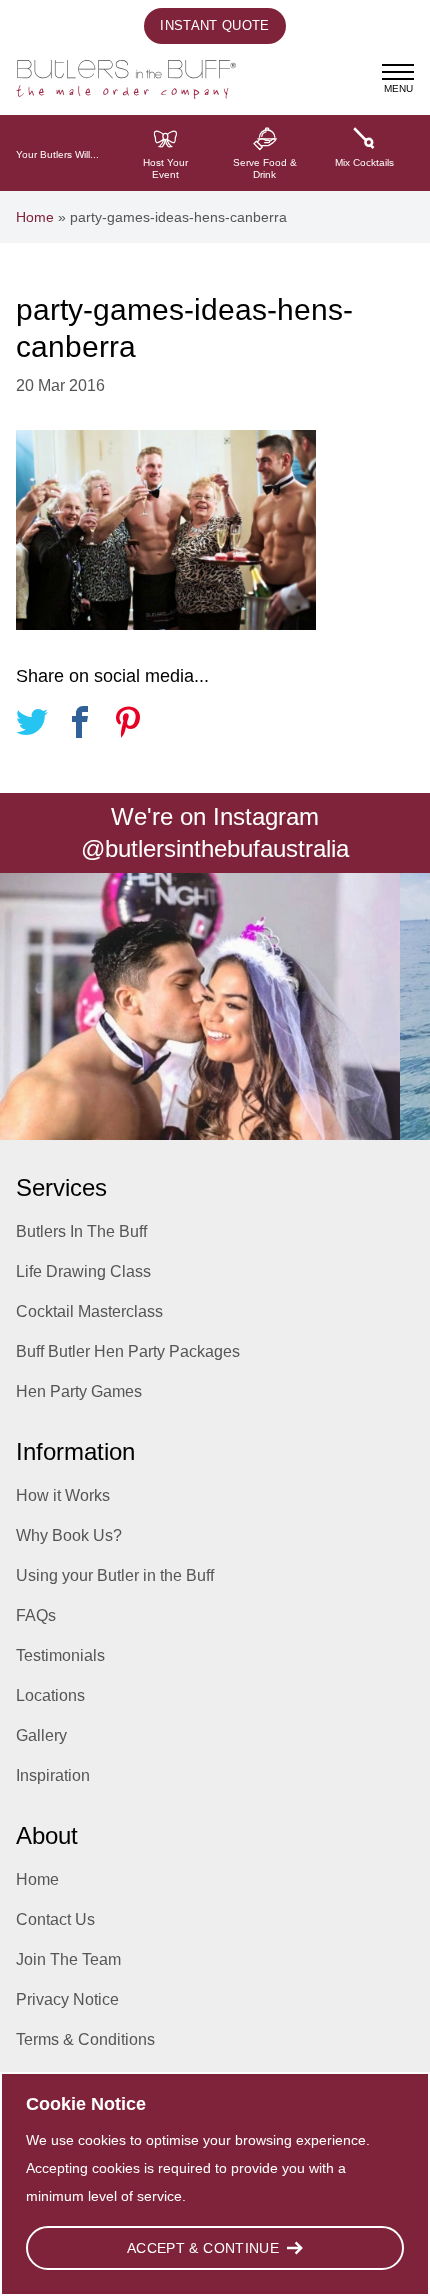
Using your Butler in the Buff (115, 1575)
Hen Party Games (79, 1391)
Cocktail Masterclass (89, 1311)
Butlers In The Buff (81, 1231)
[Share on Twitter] (32, 725)
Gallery (41, 1735)
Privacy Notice (67, 1999)
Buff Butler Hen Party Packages (128, 1351)
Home (35, 217)
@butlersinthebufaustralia (215, 848)
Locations (50, 1695)
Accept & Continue (203, 2248)
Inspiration (53, 1775)
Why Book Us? (69, 1535)
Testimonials (60, 1655)
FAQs (36, 1615)
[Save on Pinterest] (128, 725)
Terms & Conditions (85, 2039)
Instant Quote (214, 25)
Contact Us (55, 1919)
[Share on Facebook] (80, 725)
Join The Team (68, 1959)
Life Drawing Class (83, 1271)
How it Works (63, 1495)
